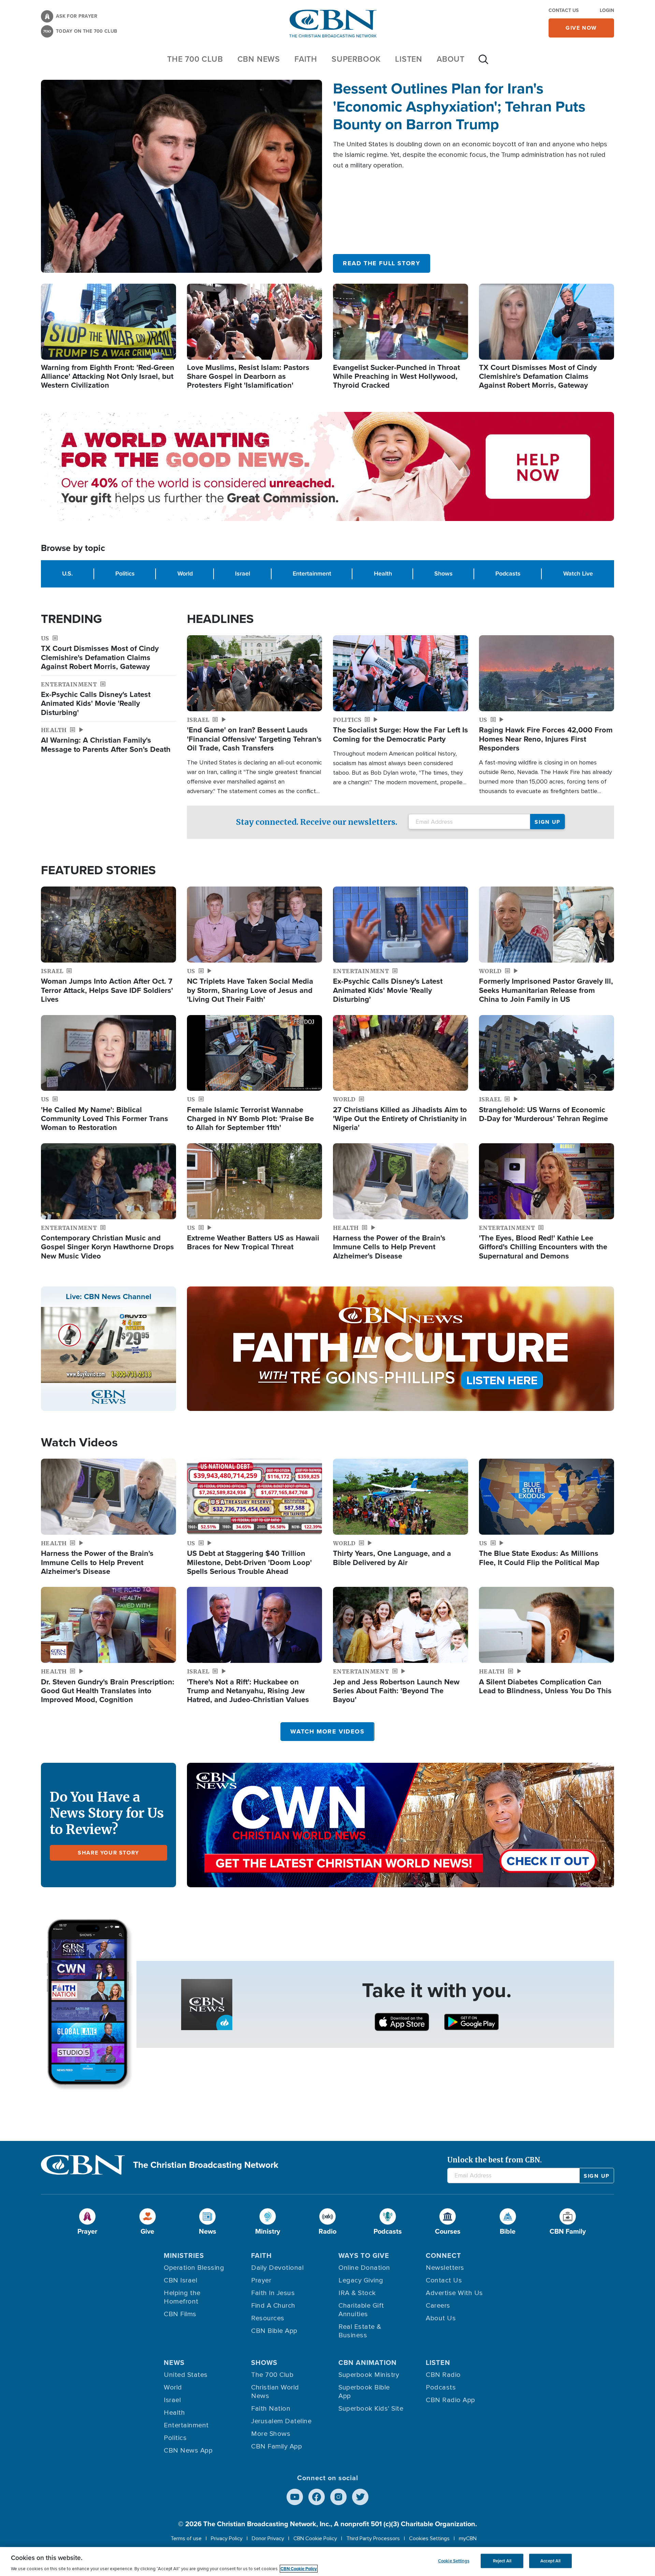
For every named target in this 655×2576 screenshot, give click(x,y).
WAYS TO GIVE (364, 2255)
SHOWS (264, 2363)
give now (581, 28)
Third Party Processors (373, 2538)
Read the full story (382, 263)
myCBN (468, 2538)
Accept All (550, 2561)
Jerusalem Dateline (281, 2421)
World (185, 574)
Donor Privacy (268, 2538)
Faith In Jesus (273, 2293)
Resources (268, 2318)
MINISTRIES (184, 2255)
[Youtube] (295, 2497)
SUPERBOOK (356, 59)
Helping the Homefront (182, 2297)
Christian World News (275, 2392)
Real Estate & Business (360, 2331)
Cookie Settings (454, 2561)
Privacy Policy (227, 2538)
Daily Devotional (277, 2268)
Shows (443, 574)
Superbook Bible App (364, 2392)
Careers (438, 2306)
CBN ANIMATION (368, 2363)
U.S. (67, 574)
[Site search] (483, 63)
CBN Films (180, 2314)
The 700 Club (195, 59)
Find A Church (273, 2306)
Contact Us (564, 10)
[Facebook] (317, 2497)
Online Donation (364, 2268)
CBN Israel (180, 2280)
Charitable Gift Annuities (361, 2310)
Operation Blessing (194, 2268)
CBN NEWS (259, 59)
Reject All (502, 2561)
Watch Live (578, 574)
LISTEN (409, 59)
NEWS (174, 2363)
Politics (125, 574)
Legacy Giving (361, 2280)
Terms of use (186, 2538)
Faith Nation (271, 2409)
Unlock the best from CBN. (494, 2160)
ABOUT (451, 59)
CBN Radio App (450, 2400)
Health (383, 574)
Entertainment (312, 574)
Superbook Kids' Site (371, 2409)
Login (607, 10)
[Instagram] (338, 2497)
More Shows (271, 2434)
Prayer (261, 2280)
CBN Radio (443, 2375)
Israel (243, 574)
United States (186, 2375)
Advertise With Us (454, 2293)
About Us (441, 2318)
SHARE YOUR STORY (108, 1853)
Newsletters (445, 2268)
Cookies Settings (429, 2538)
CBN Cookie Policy (315, 2538)
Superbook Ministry (369, 2375)
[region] (327, 2562)
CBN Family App (276, 2446)
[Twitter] (360, 2497)
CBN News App (188, 2451)
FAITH (306, 59)
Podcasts (508, 574)
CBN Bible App (274, 2331)
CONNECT (443, 2255)
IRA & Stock (357, 2293)
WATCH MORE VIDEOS (327, 1731)
